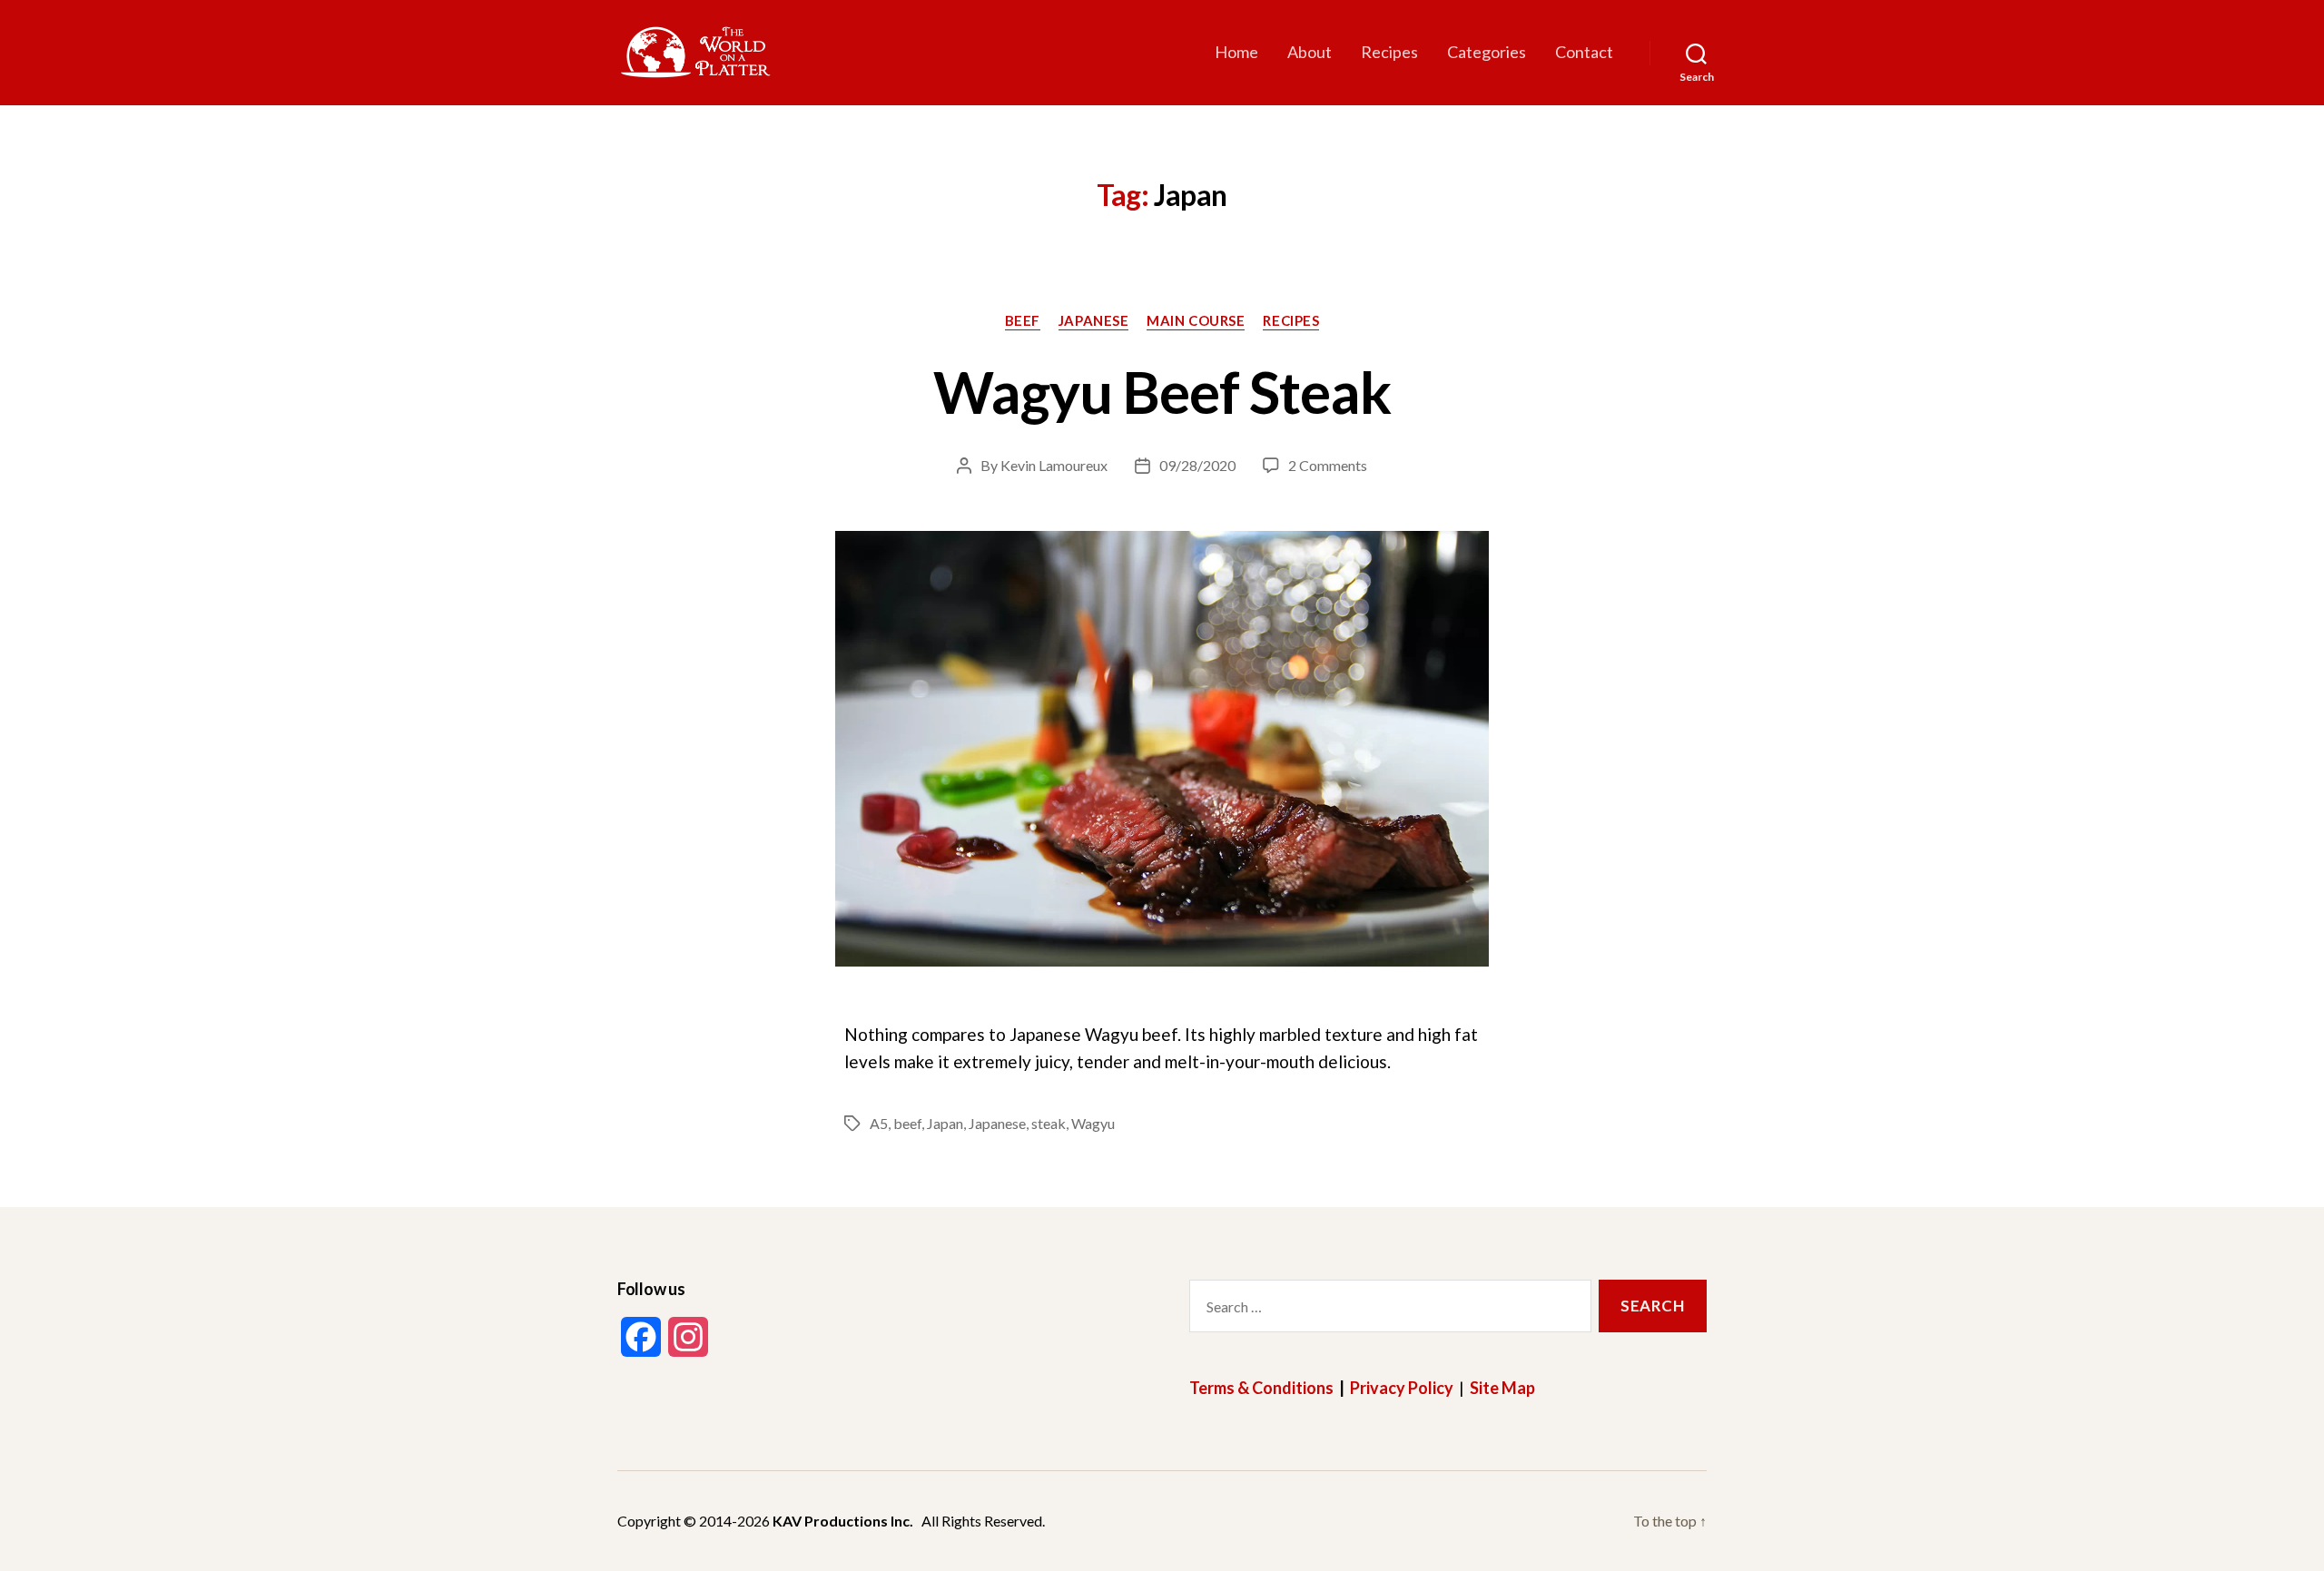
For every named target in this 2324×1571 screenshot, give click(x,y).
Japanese (1093, 320)
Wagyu (1093, 1123)
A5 (879, 1123)
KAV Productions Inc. (843, 1521)
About (1310, 52)
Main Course (1196, 320)
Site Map (1502, 1388)
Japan (945, 1123)
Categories (1487, 52)
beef (907, 1123)
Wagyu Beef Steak (1162, 392)
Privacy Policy (1402, 1388)
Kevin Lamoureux (1054, 465)
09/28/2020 (1197, 465)
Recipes (1389, 52)
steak (1049, 1123)
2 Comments (1328, 465)
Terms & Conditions (1261, 1388)
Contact (1584, 52)
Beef (1023, 320)
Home (1236, 52)
